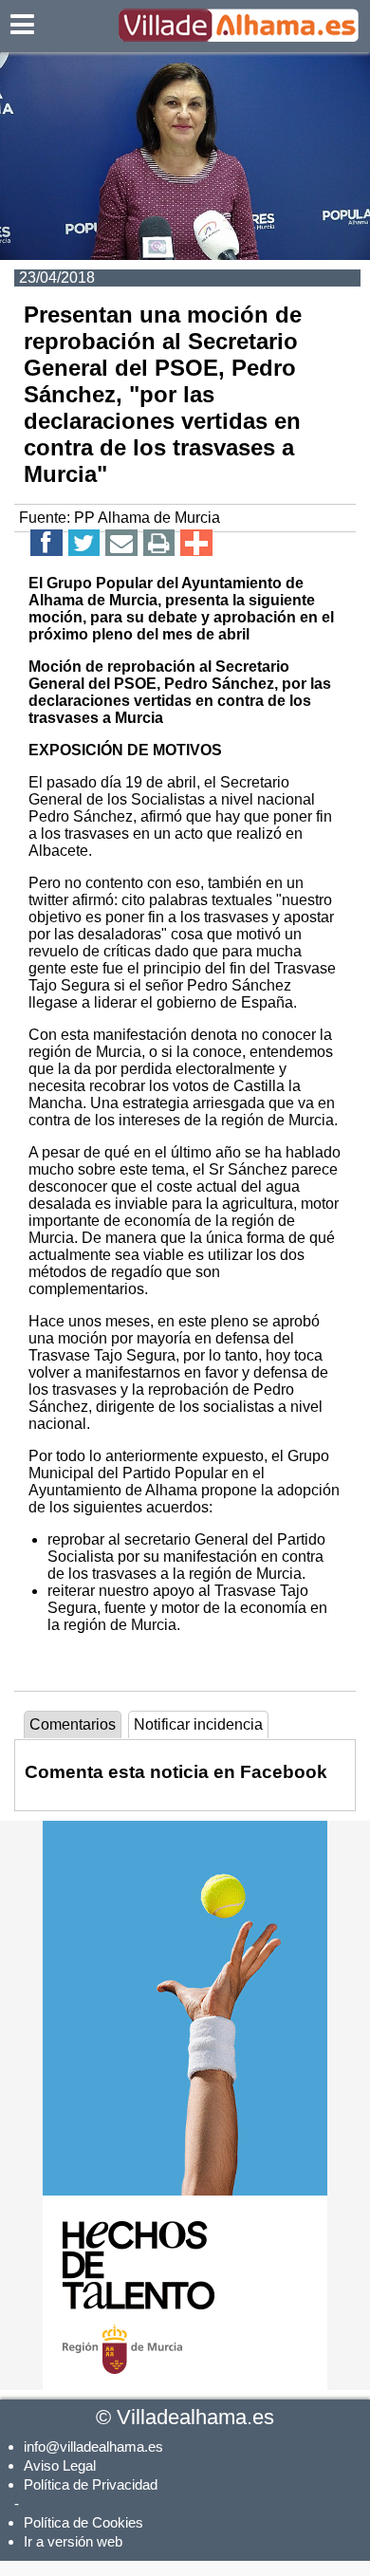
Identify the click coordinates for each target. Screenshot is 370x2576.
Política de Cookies (83, 2522)
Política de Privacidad (91, 2484)
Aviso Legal (60, 2465)
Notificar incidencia (198, 1724)
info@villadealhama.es (93, 2446)
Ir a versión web (73, 2541)
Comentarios (73, 1724)
